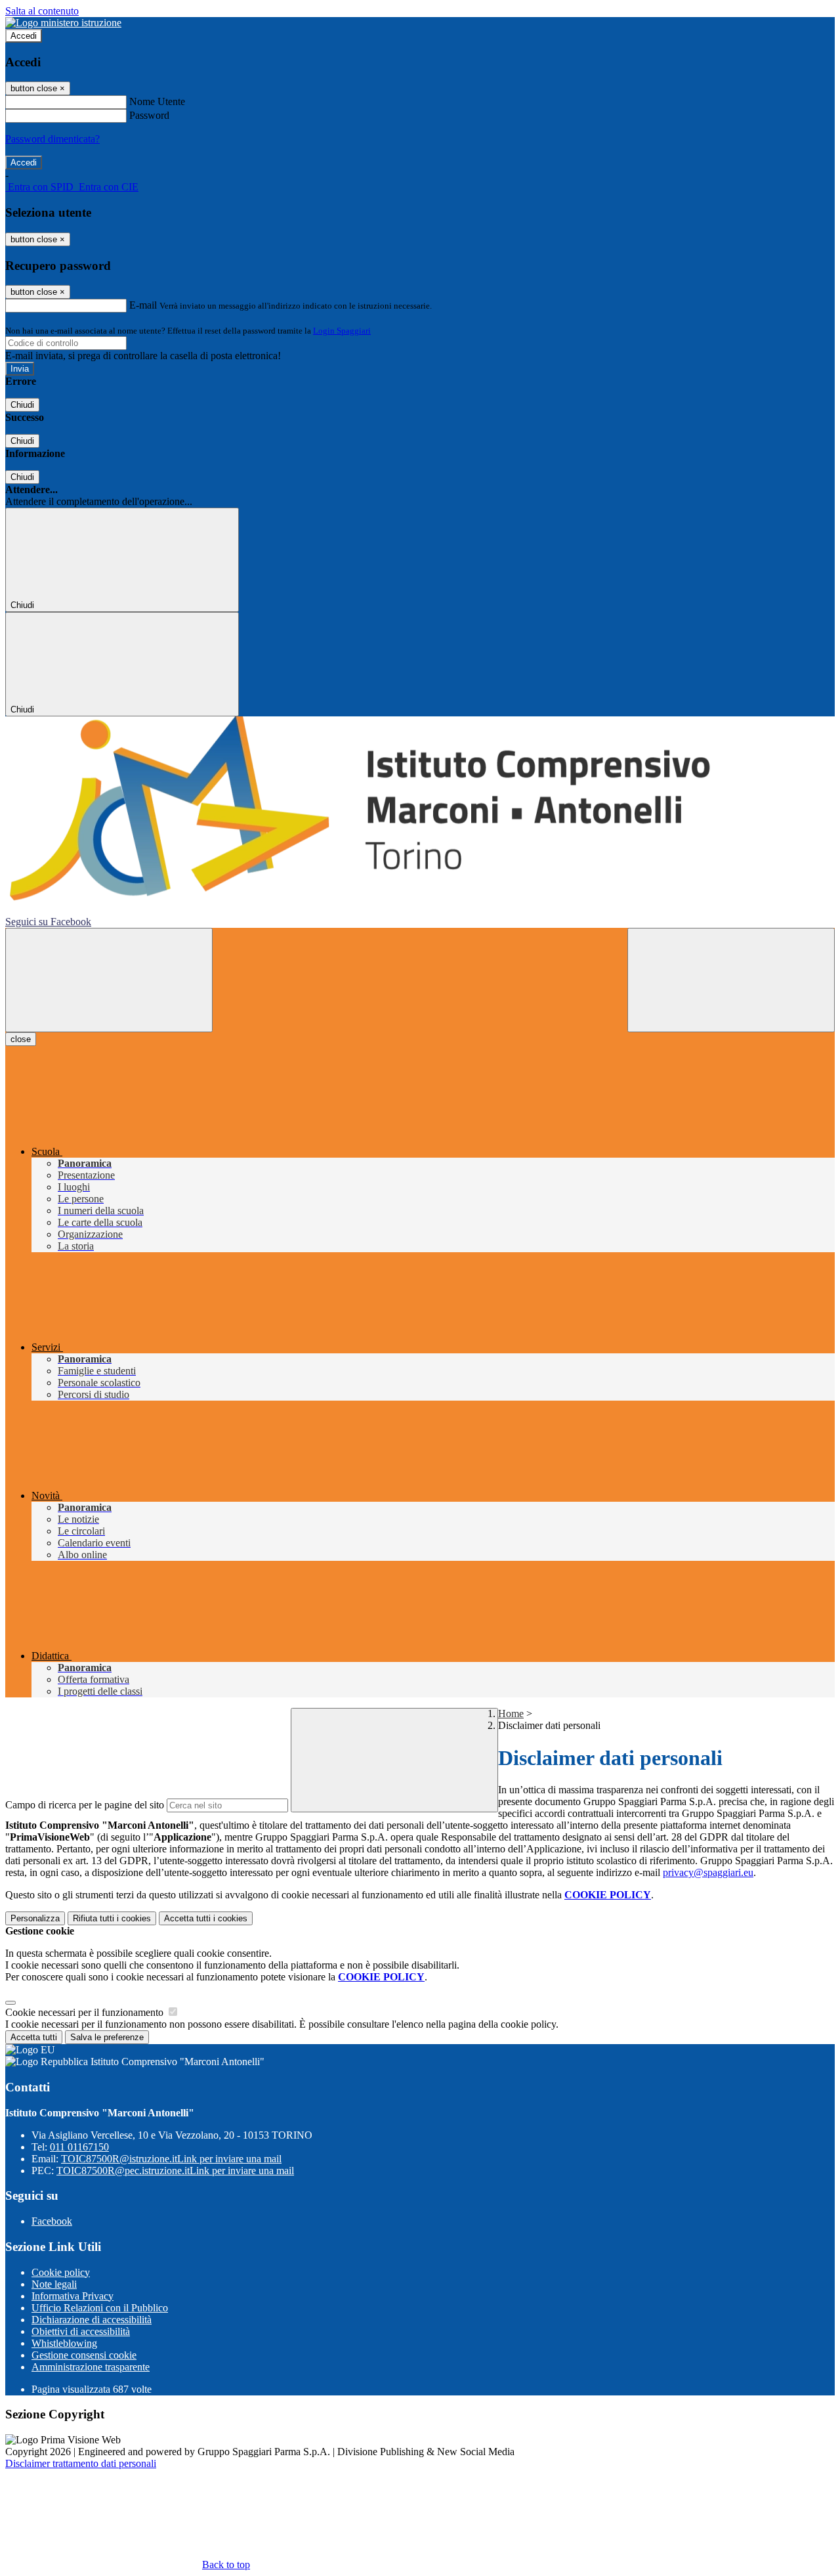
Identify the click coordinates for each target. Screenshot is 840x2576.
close (21, 1039)
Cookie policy (61, 2272)
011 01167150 (79, 2147)
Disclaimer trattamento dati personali (81, 2463)
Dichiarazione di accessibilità (92, 2320)
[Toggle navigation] (109, 980)
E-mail (143, 305)
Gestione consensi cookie (84, 2355)
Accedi (24, 36)
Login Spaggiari (342, 331)
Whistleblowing (64, 2343)
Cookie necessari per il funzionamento (86, 2012)
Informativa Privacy (73, 2296)
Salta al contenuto (42, 11)
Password (149, 115)
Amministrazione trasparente (91, 2367)
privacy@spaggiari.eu (708, 1872)
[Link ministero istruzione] (63, 23)
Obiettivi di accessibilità (81, 2331)
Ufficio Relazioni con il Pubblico (100, 2308)
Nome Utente (157, 101)
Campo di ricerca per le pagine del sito (85, 1805)
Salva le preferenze (107, 2037)
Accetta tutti (206, 1918)
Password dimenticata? (52, 139)
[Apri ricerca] (731, 980)
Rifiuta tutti (112, 1918)
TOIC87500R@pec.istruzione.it (175, 2171)
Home (511, 1714)
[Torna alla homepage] (420, 816)
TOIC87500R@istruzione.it (171, 2159)
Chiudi (22, 405)
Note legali (54, 2284)
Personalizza (35, 1918)
